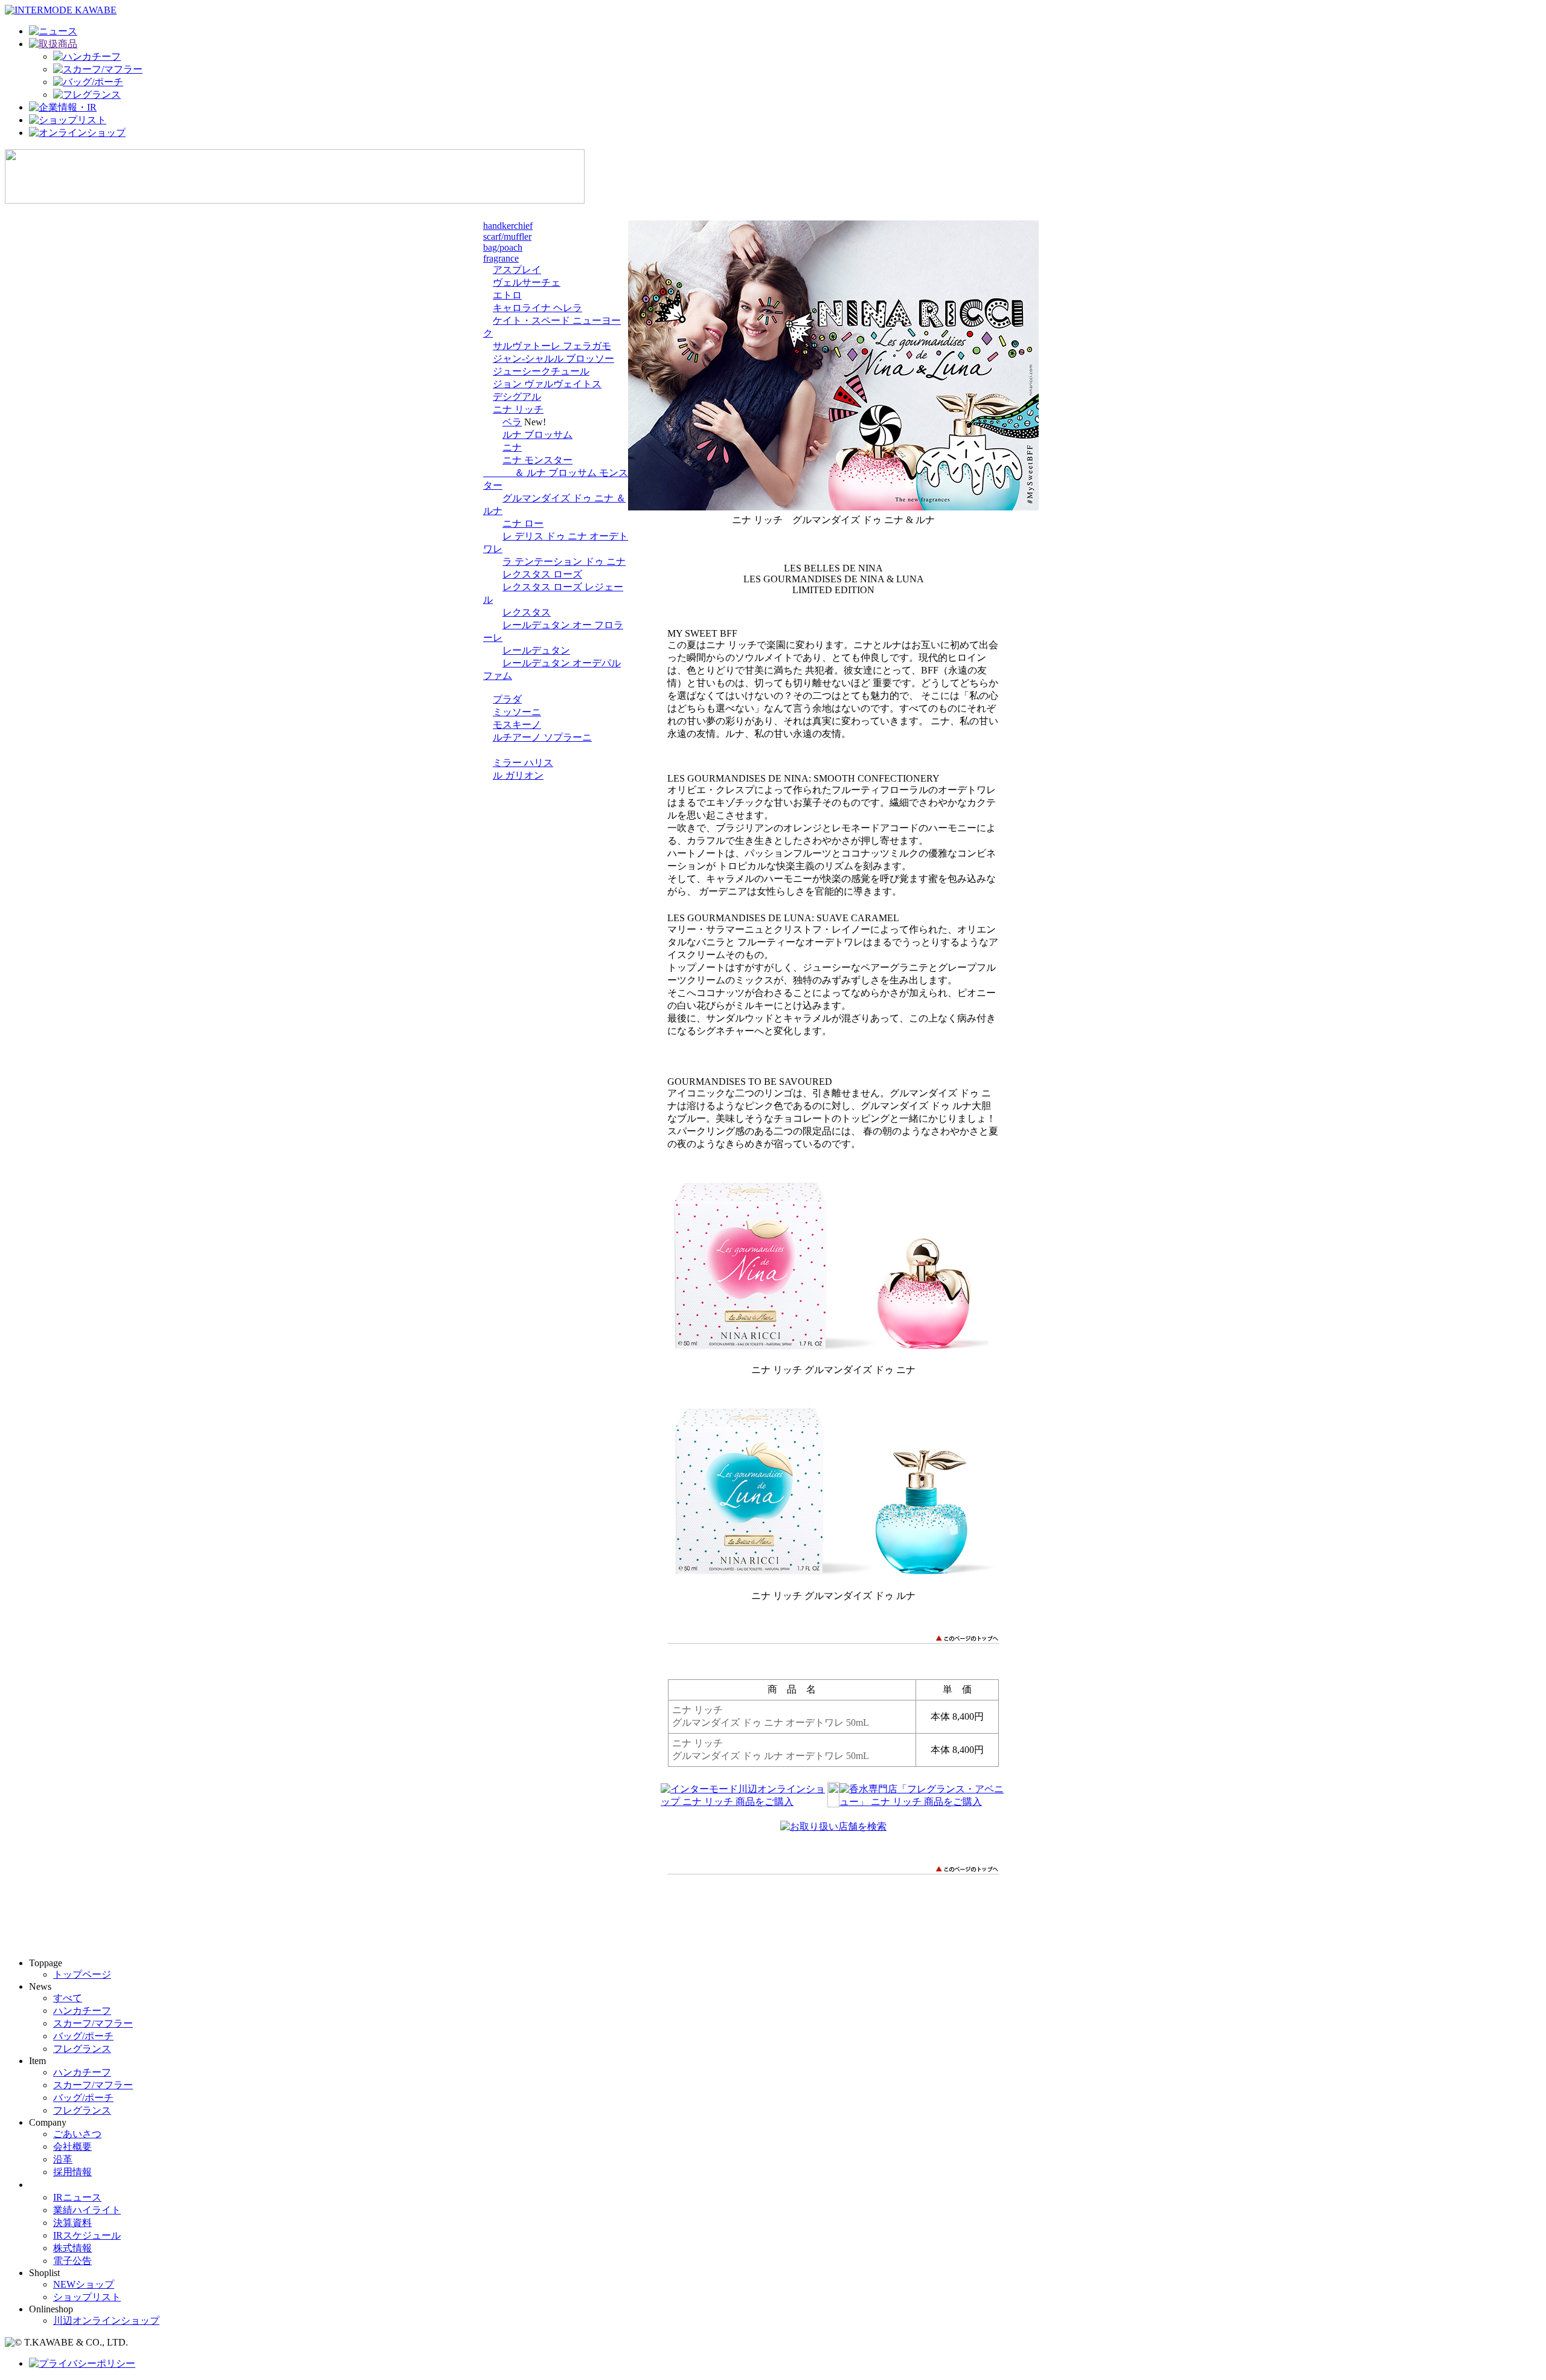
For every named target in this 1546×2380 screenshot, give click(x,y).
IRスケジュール (87, 2235)
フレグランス (82, 2049)
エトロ (507, 295)
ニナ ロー (523, 523)
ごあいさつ (77, 2134)
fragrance (501, 258)
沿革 (63, 2159)
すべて (68, 1998)
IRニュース (77, 2197)
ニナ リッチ (518, 409)
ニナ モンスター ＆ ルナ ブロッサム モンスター (556, 473)
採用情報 (72, 2172)
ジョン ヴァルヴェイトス (547, 384)
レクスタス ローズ (542, 574)
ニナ (512, 447)
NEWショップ (84, 2284)
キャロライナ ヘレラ (537, 308)
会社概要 (72, 2147)
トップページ (82, 1974)
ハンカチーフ (82, 2011)
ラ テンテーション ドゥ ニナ (564, 561)
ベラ (512, 422)
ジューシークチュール (541, 371)
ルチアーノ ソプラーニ (542, 737)
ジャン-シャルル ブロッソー (553, 359)
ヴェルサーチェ (527, 282)
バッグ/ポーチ (83, 2036)
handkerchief (508, 226)
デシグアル (517, 397)
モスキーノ (517, 725)
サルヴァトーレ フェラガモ (552, 346)
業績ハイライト (87, 2210)
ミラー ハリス (523, 763)
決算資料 (72, 2223)
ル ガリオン (518, 775)
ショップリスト (87, 2297)
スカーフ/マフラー (93, 2023)
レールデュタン (536, 650)
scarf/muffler (507, 236)
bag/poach (503, 247)
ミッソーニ (517, 712)
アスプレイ (517, 270)
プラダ (507, 699)
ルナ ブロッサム (537, 435)
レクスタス (527, 612)
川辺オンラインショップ (106, 2320)
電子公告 (72, 2261)
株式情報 (72, 2248)
